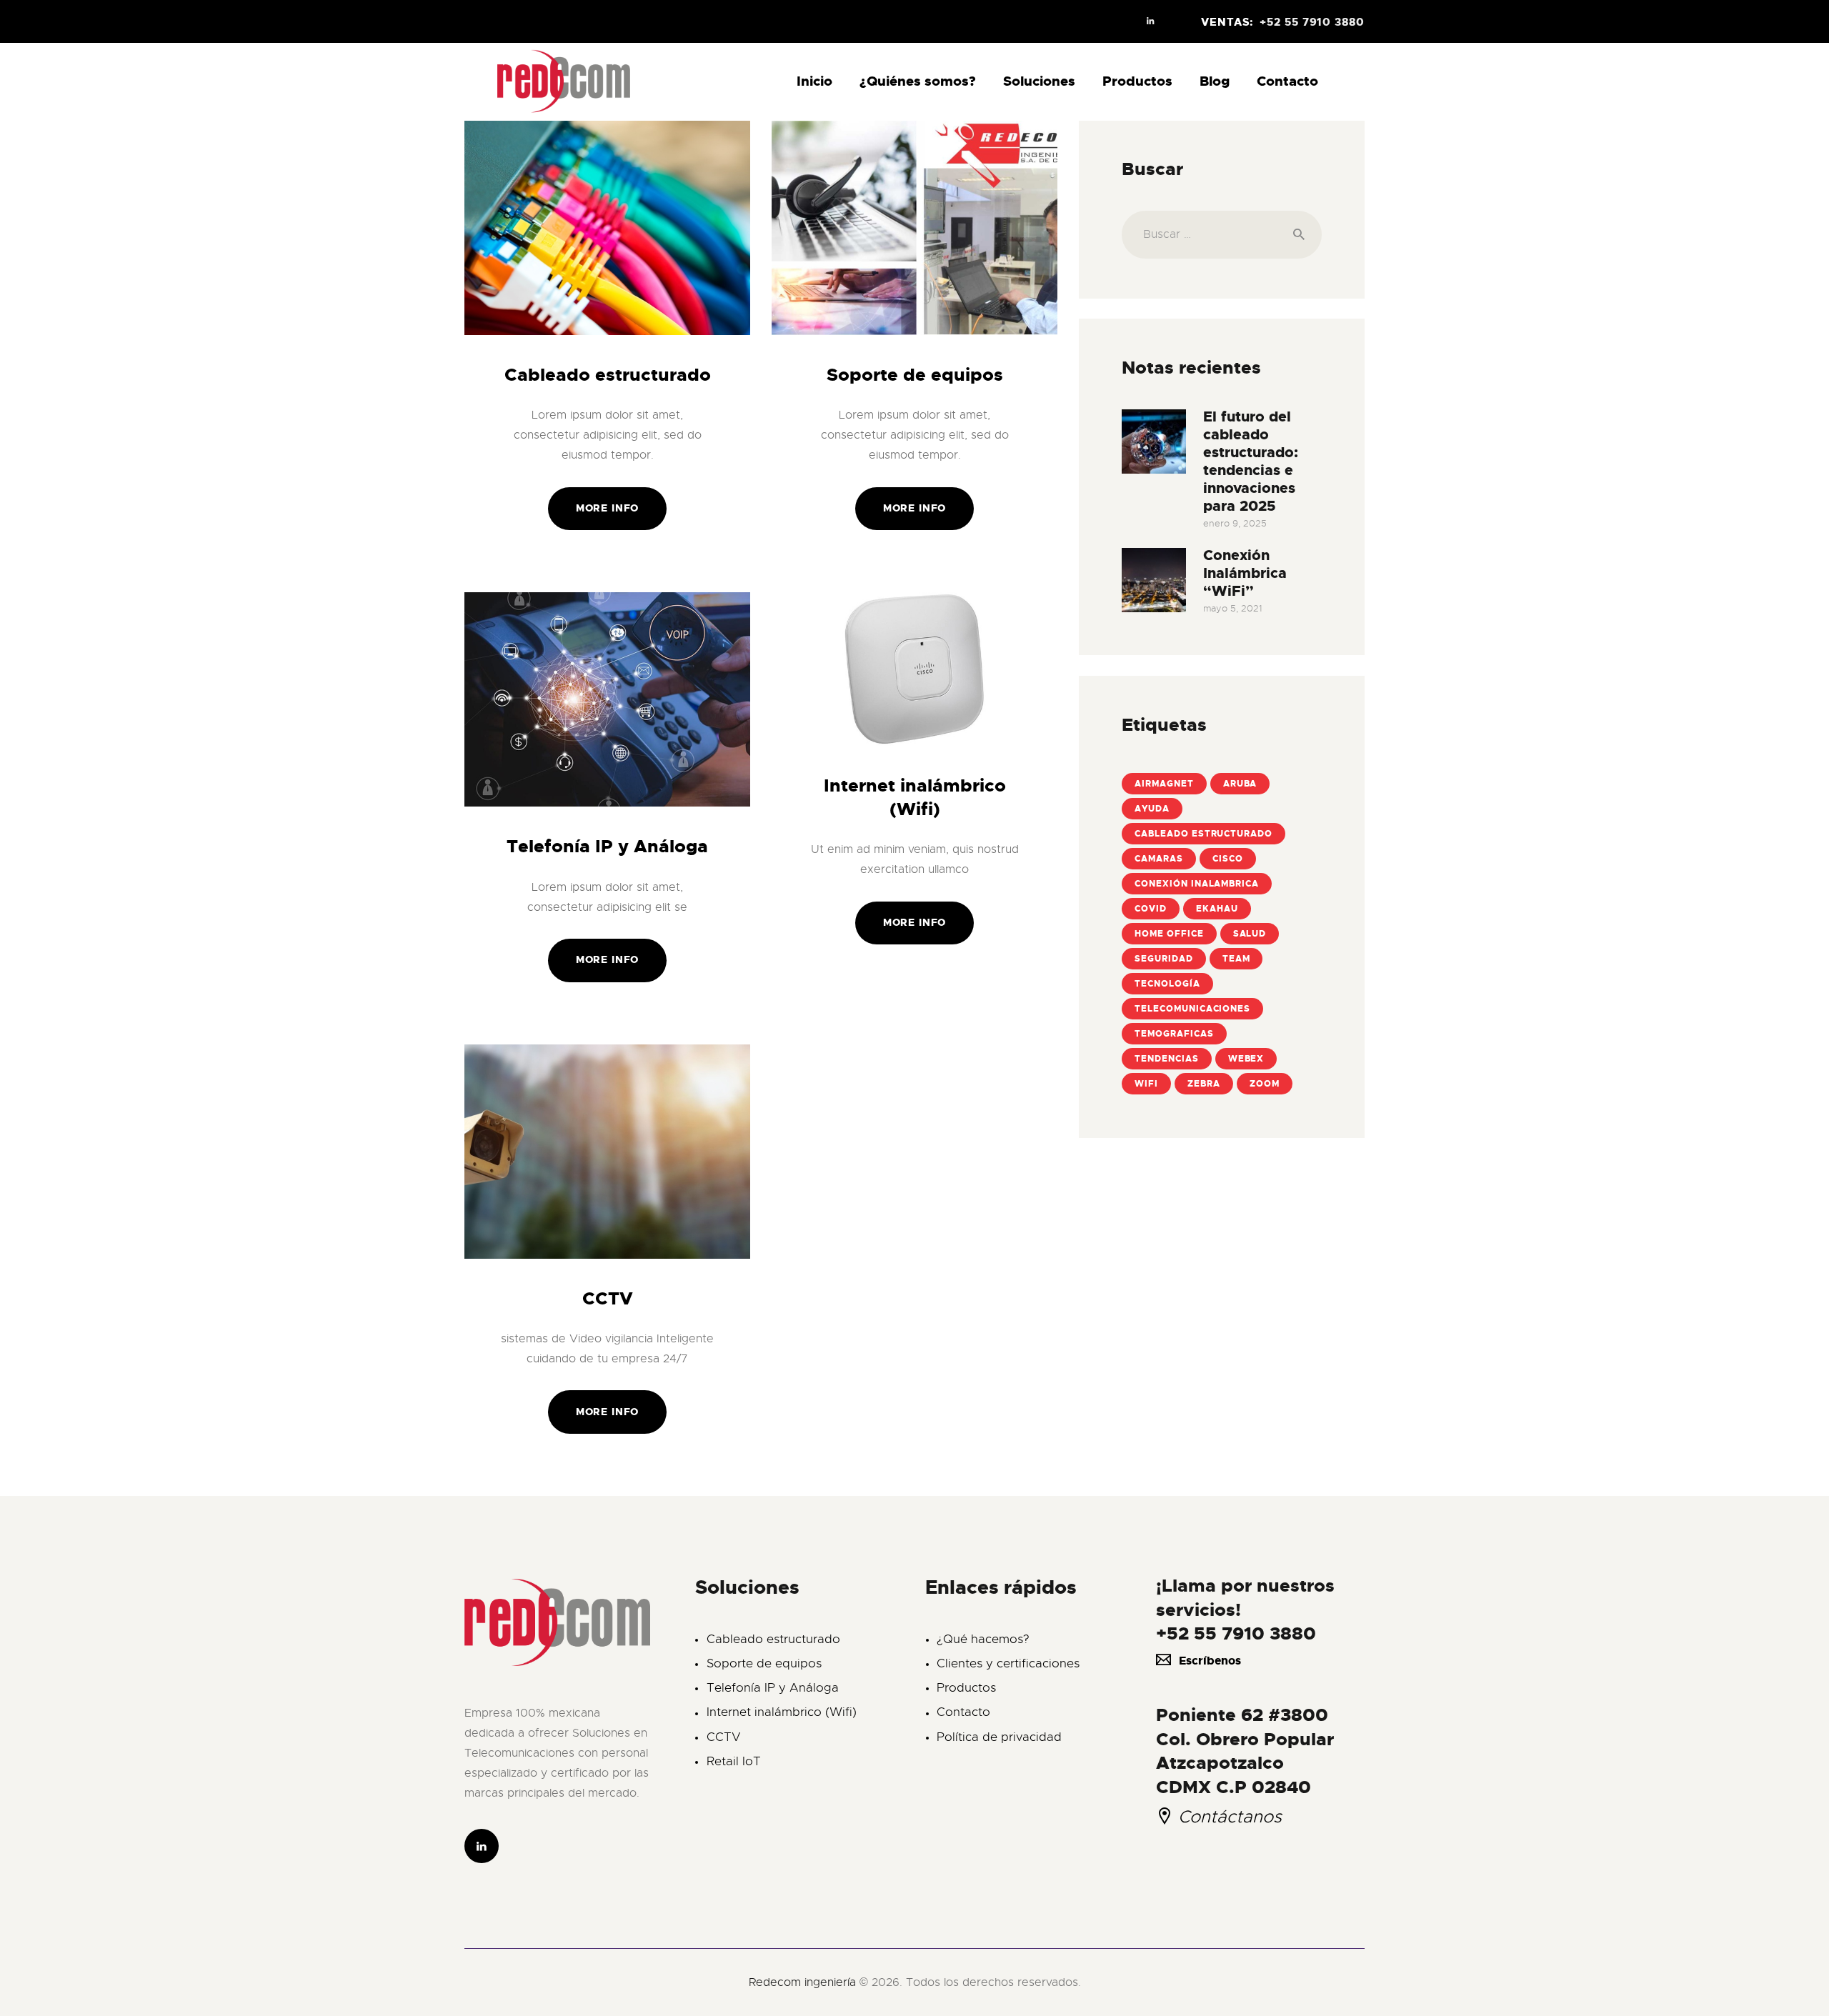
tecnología (1167, 984)
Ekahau (1217, 909)
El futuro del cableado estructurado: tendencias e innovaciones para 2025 (1251, 461)
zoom (1265, 1084)
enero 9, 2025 (1235, 523)
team (1236, 959)
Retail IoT (734, 1761)
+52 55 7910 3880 (1236, 1633)
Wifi (1146, 1084)
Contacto (963, 1712)
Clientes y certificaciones (1008, 1663)
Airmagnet (1164, 784)
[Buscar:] (1222, 234)
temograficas (1174, 1034)
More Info (608, 508)
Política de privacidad (999, 1737)
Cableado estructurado (608, 375)
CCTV (608, 1299)
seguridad (1164, 959)
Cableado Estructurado (1203, 834)
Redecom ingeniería (804, 1982)
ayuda (1152, 809)
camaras (1159, 859)
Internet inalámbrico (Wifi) (915, 798)
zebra (1204, 1084)
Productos (966, 1688)
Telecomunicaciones (1192, 1009)
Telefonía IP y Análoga (607, 847)
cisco (1228, 859)
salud (1250, 934)
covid (1151, 909)
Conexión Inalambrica (1197, 884)
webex (1246, 1059)
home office (1169, 934)
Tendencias (1167, 1059)
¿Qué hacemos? (983, 1639)
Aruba (1240, 784)
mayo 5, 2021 (1233, 608)
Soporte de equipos (915, 375)
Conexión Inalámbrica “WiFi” (1245, 573)
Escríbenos (1210, 1661)
